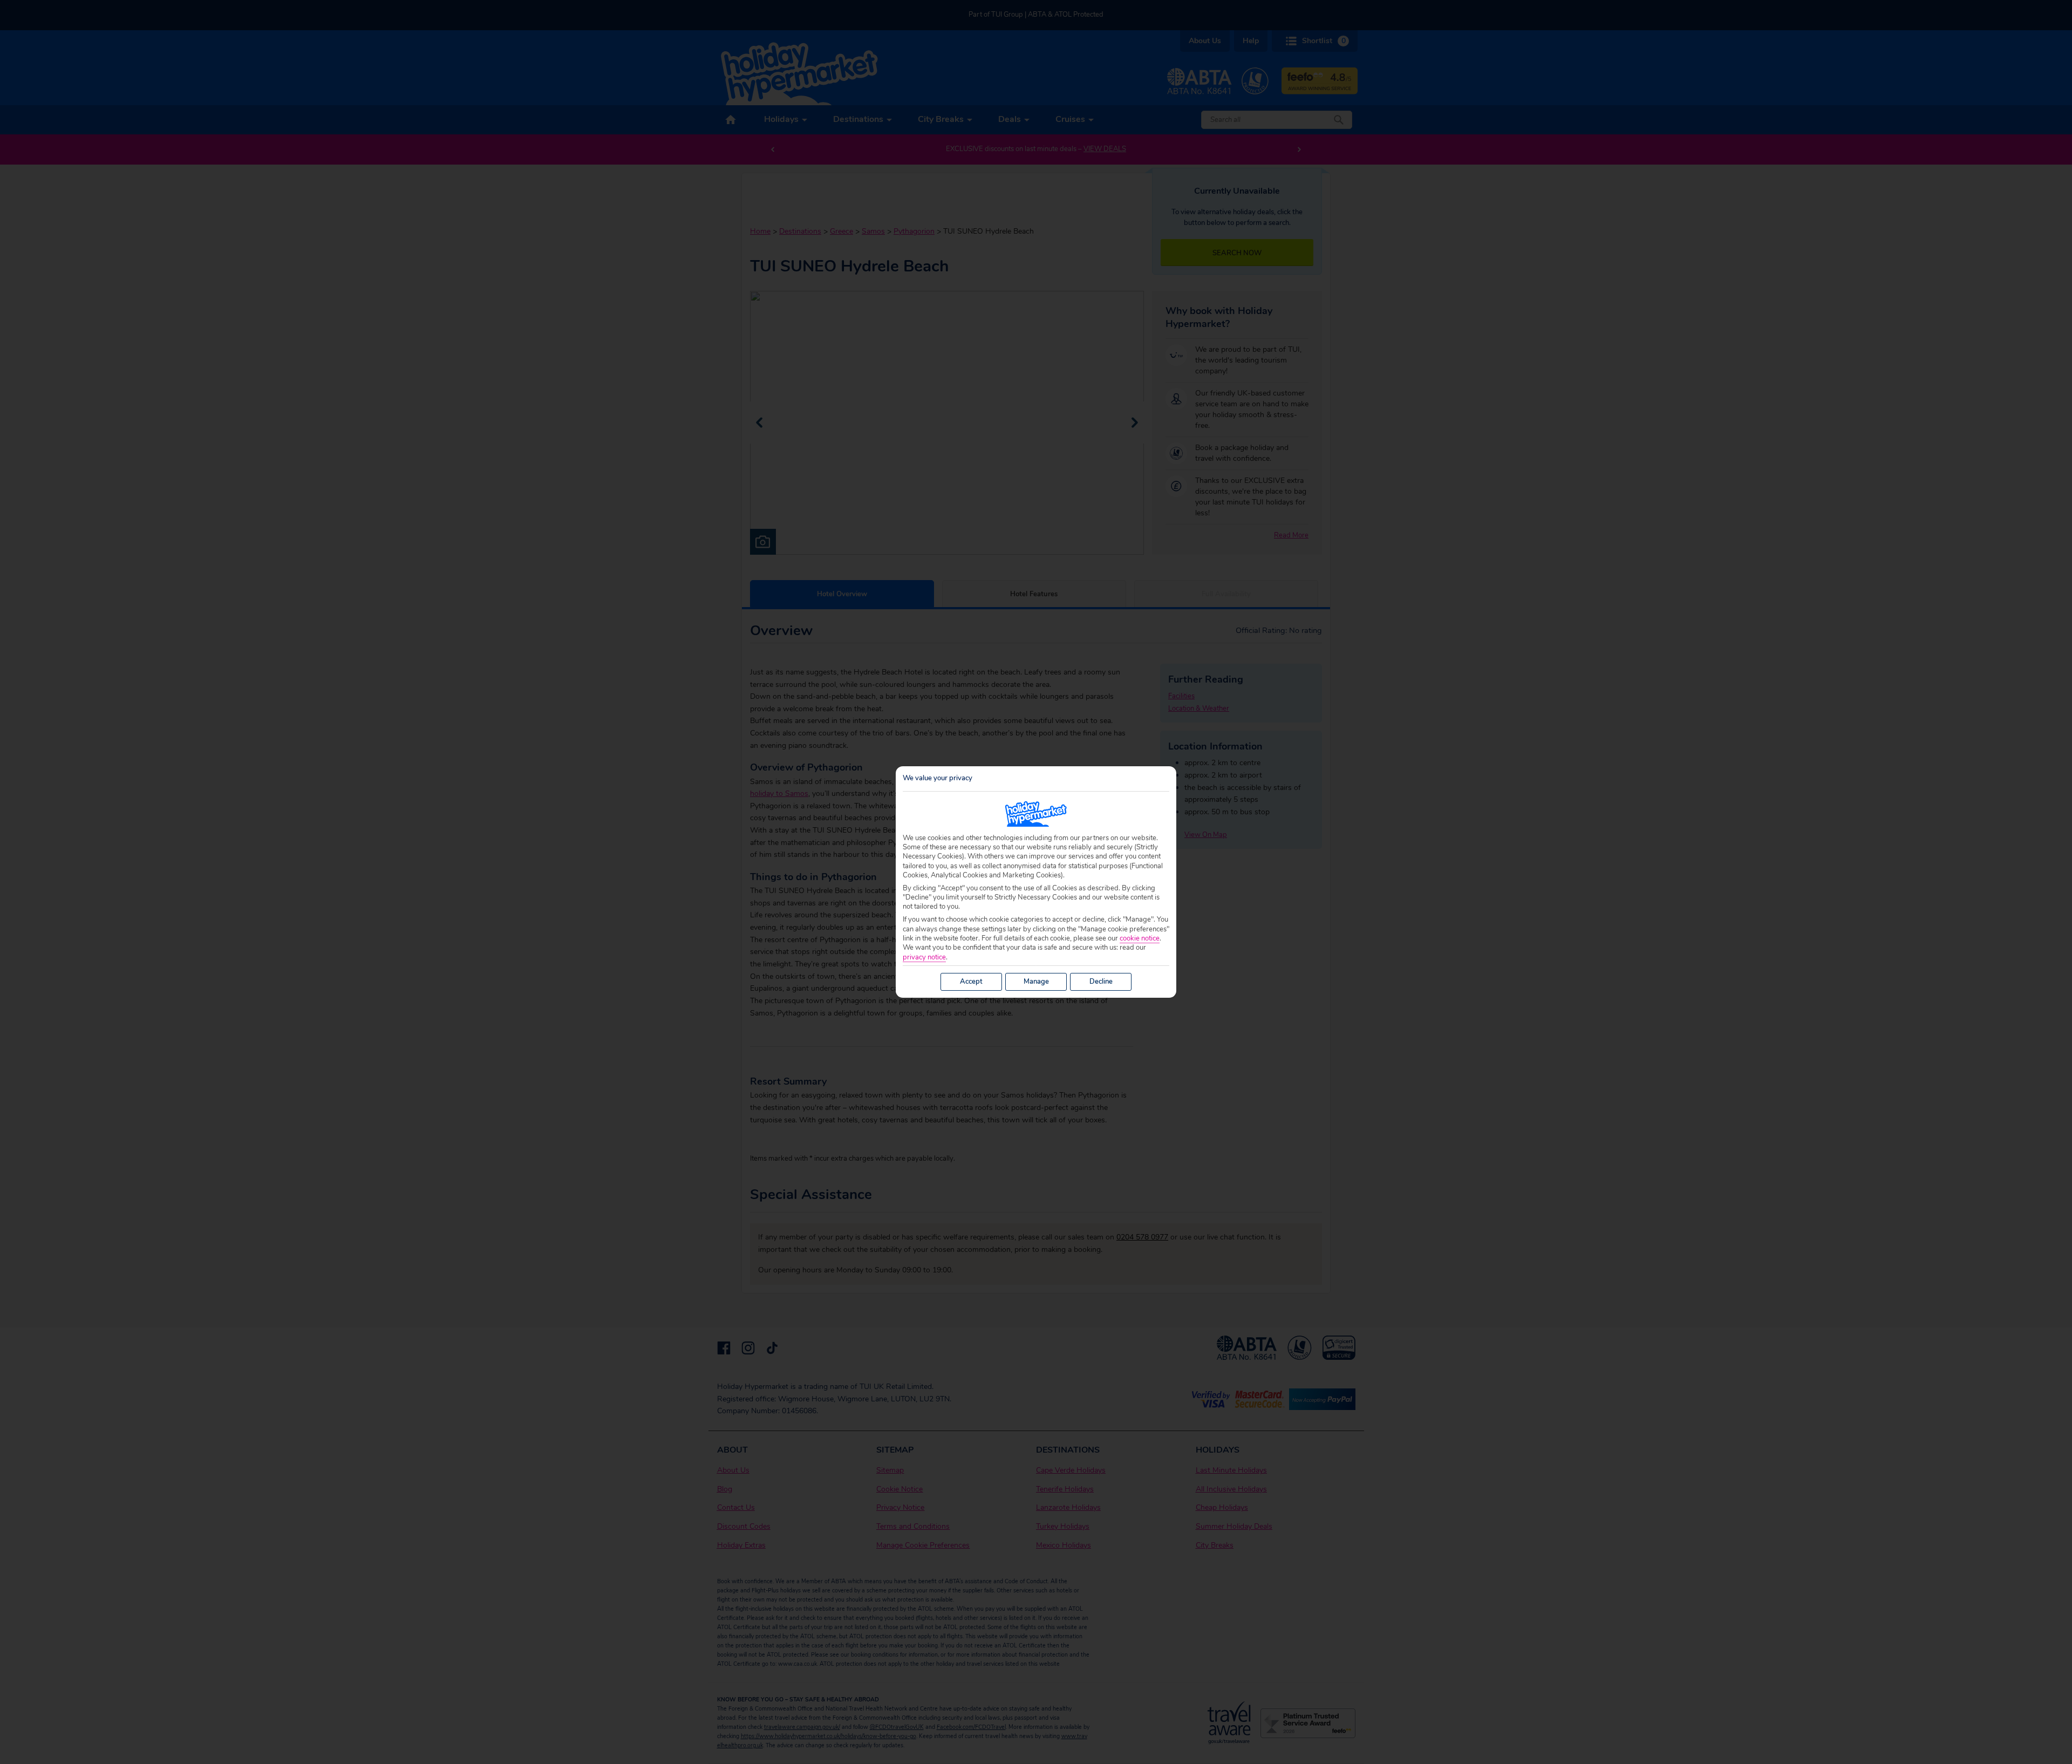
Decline (1101, 982)
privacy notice (924, 958)
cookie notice (1140, 939)
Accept (971, 982)
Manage (1036, 982)
